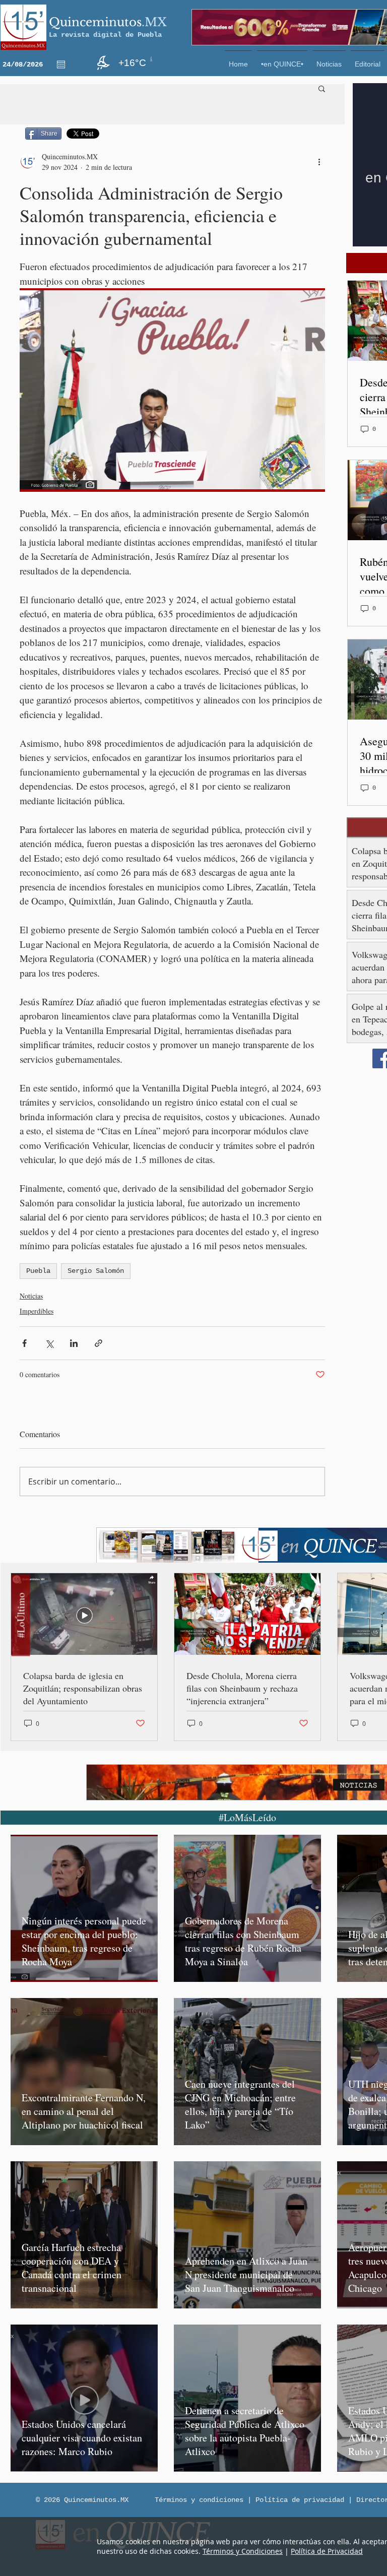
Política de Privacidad (327, 2551)
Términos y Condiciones (243, 2551)
